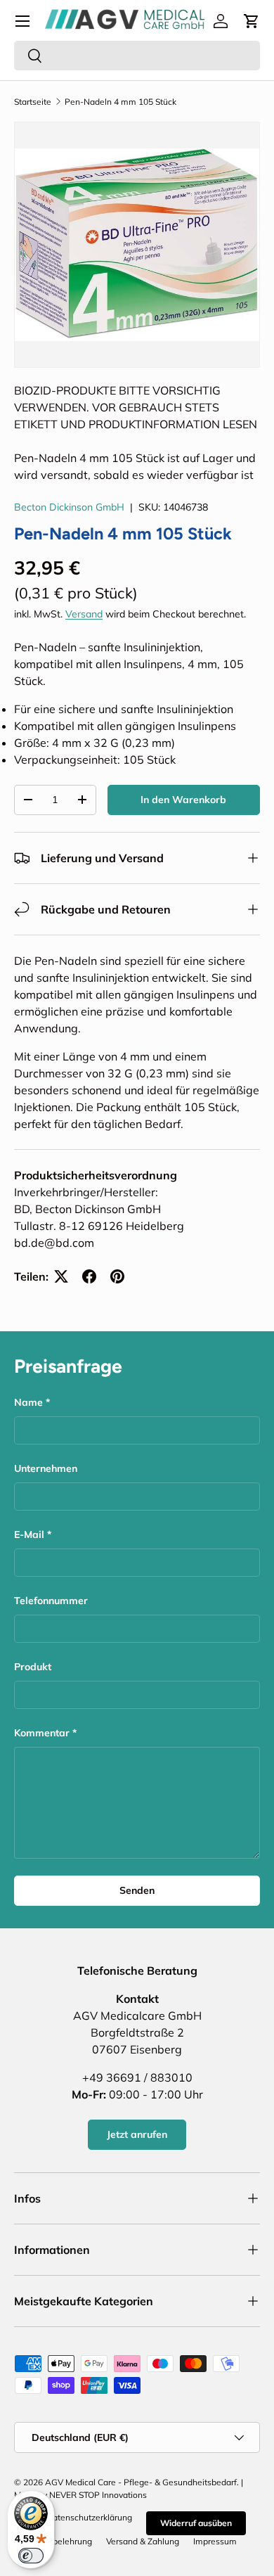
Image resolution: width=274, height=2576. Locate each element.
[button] (252, 21)
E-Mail (29, 1534)
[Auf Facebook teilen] (89, 1276)
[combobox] (137, 56)
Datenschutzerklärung (89, 2517)
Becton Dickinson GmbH (69, 507)
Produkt (33, 1667)
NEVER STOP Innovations (98, 2495)
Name (28, 1402)
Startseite (33, 102)
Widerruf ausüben (196, 2523)
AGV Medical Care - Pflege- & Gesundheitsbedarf (141, 2482)
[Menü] (22, 21)
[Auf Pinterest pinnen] (117, 1276)
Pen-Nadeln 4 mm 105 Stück (120, 102)
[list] (137, 245)
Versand (84, 614)
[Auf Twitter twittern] (61, 1276)
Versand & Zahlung (143, 2541)
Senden (137, 1890)
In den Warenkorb (183, 800)
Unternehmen (46, 1468)
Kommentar (42, 1733)
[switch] (31, 2556)
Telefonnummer (51, 1601)
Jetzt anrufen (137, 2134)
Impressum (215, 2541)
